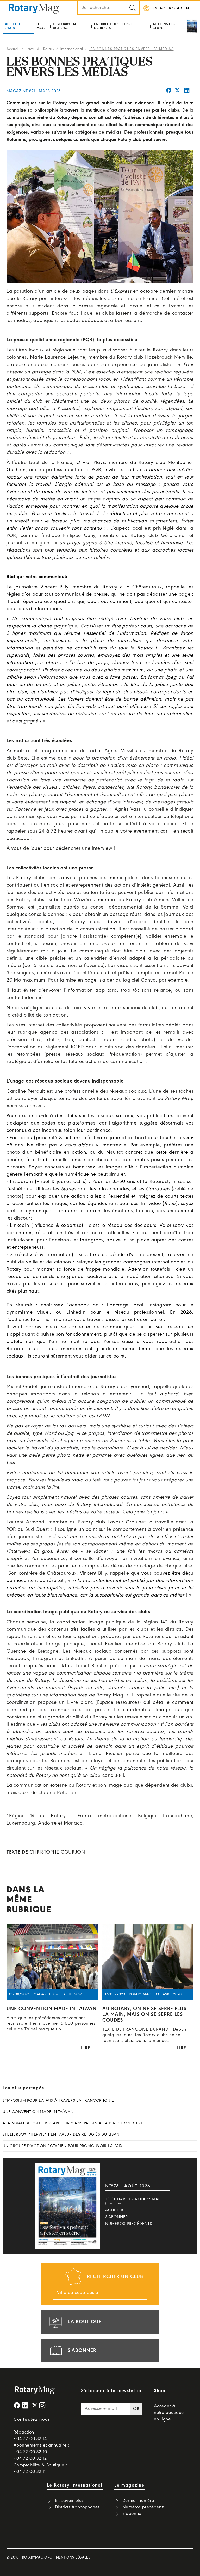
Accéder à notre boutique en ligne (169, 2413)
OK (136, 2409)
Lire (86, 2048)
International (72, 49)
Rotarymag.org (37, 2558)
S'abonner (117, 2217)
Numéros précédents (129, 2224)
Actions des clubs (164, 26)
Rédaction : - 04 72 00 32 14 (30, 2436)
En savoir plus (69, 2501)
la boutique (85, 2322)
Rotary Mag (34, 8)
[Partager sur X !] (177, 91)
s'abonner (82, 2351)
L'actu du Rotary (11, 26)
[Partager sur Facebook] (169, 91)
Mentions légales (73, 2558)
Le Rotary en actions (64, 26)
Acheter (114, 2210)
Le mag (40, 26)
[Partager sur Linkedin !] (187, 91)
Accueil (13, 49)
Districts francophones (77, 2507)
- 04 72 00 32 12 (30, 2458)
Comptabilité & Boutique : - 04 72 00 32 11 (40, 2469)
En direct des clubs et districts (114, 26)
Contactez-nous (32, 2420)
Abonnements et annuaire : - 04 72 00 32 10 (42, 2449)
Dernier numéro (138, 2501)
